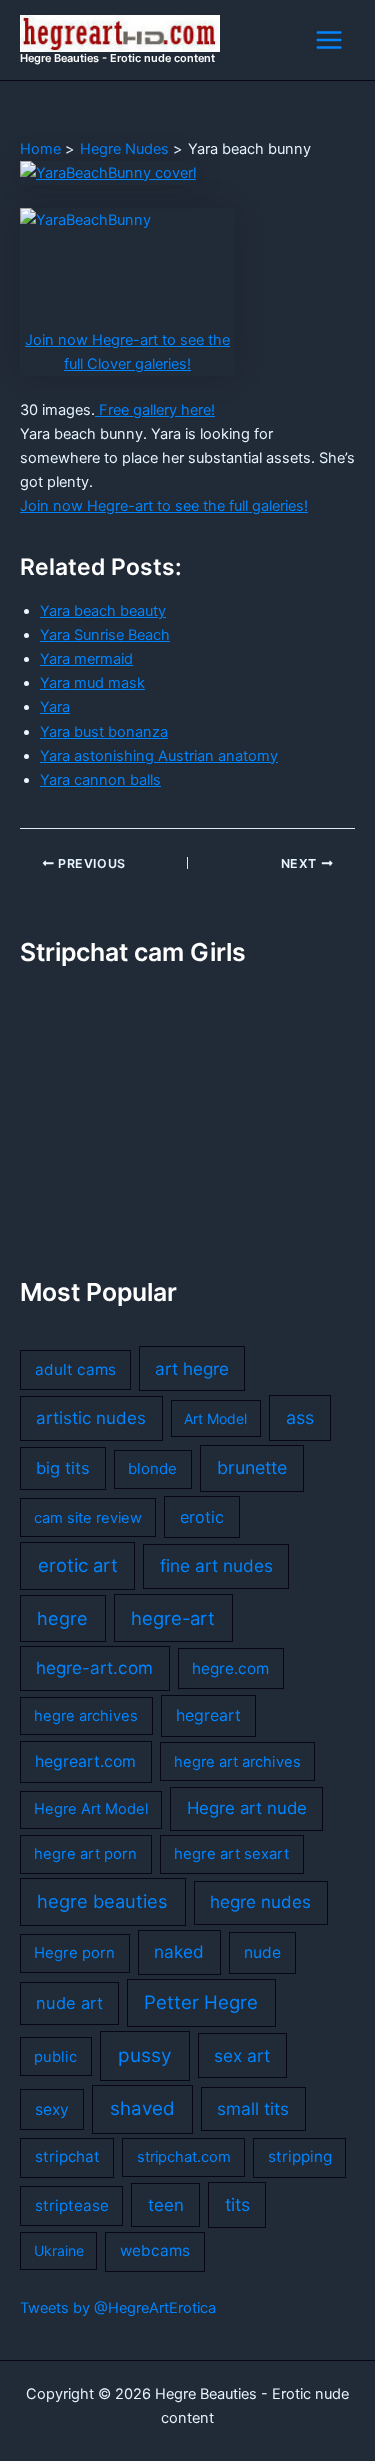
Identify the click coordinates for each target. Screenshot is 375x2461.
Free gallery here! (155, 410)
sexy (52, 2109)
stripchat (67, 2156)
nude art (69, 2003)
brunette (252, 1467)
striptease (72, 2205)
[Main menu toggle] (329, 40)
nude (262, 1952)
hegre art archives (237, 1762)
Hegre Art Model (91, 1809)
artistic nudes (91, 1418)
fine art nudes (216, 1565)
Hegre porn (74, 1953)
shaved (142, 2108)
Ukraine (59, 2250)
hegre (62, 1618)
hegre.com (230, 1668)
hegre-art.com (94, 1668)
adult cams (75, 1369)
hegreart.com (85, 1761)
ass (300, 1417)
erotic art (78, 1565)
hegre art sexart (231, 1854)
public (55, 2057)
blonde (152, 1468)
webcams (155, 2250)
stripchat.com (184, 2157)
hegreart (208, 1715)
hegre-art (173, 1618)
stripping (300, 2156)
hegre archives (86, 1716)
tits (237, 2204)
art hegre (192, 1368)
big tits (63, 1468)
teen (166, 2205)
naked (179, 1951)
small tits (253, 2108)
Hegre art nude (247, 1808)
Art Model (215, 1418)
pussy (145, 2055)
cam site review (88, 1518)
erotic (202, 1517)
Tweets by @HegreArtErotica (118, 2308)
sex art (242, 2055)
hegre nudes (260, 1902)
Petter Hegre (201, 2002)
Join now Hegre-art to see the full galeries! (164, 506)
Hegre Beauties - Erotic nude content (117, 58)
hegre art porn (85, 1854)
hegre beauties (102, 1901)
